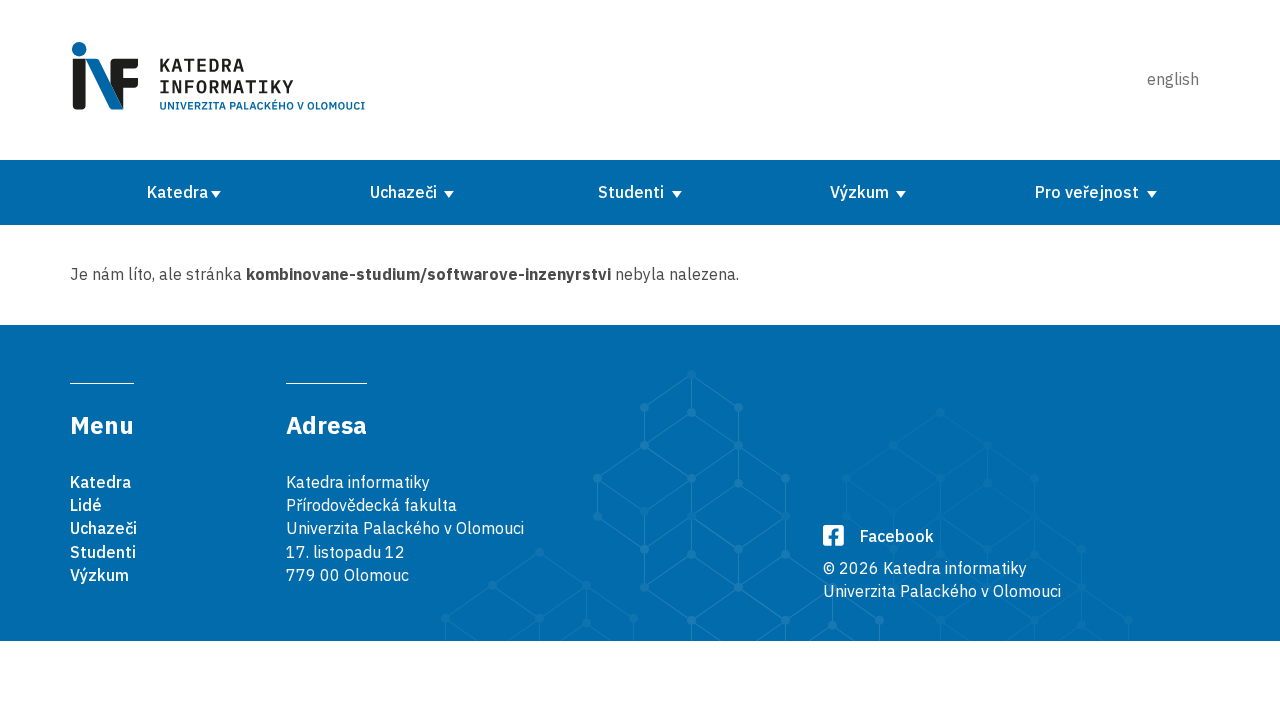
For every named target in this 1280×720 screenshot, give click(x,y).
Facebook (897, 536)
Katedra (177, 192)
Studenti (633, 192)
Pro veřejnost (1089, 192)
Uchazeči (405, 192)
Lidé (86, 505)
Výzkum (861, 192)
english (1173, 79)
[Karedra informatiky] (222, 80)
